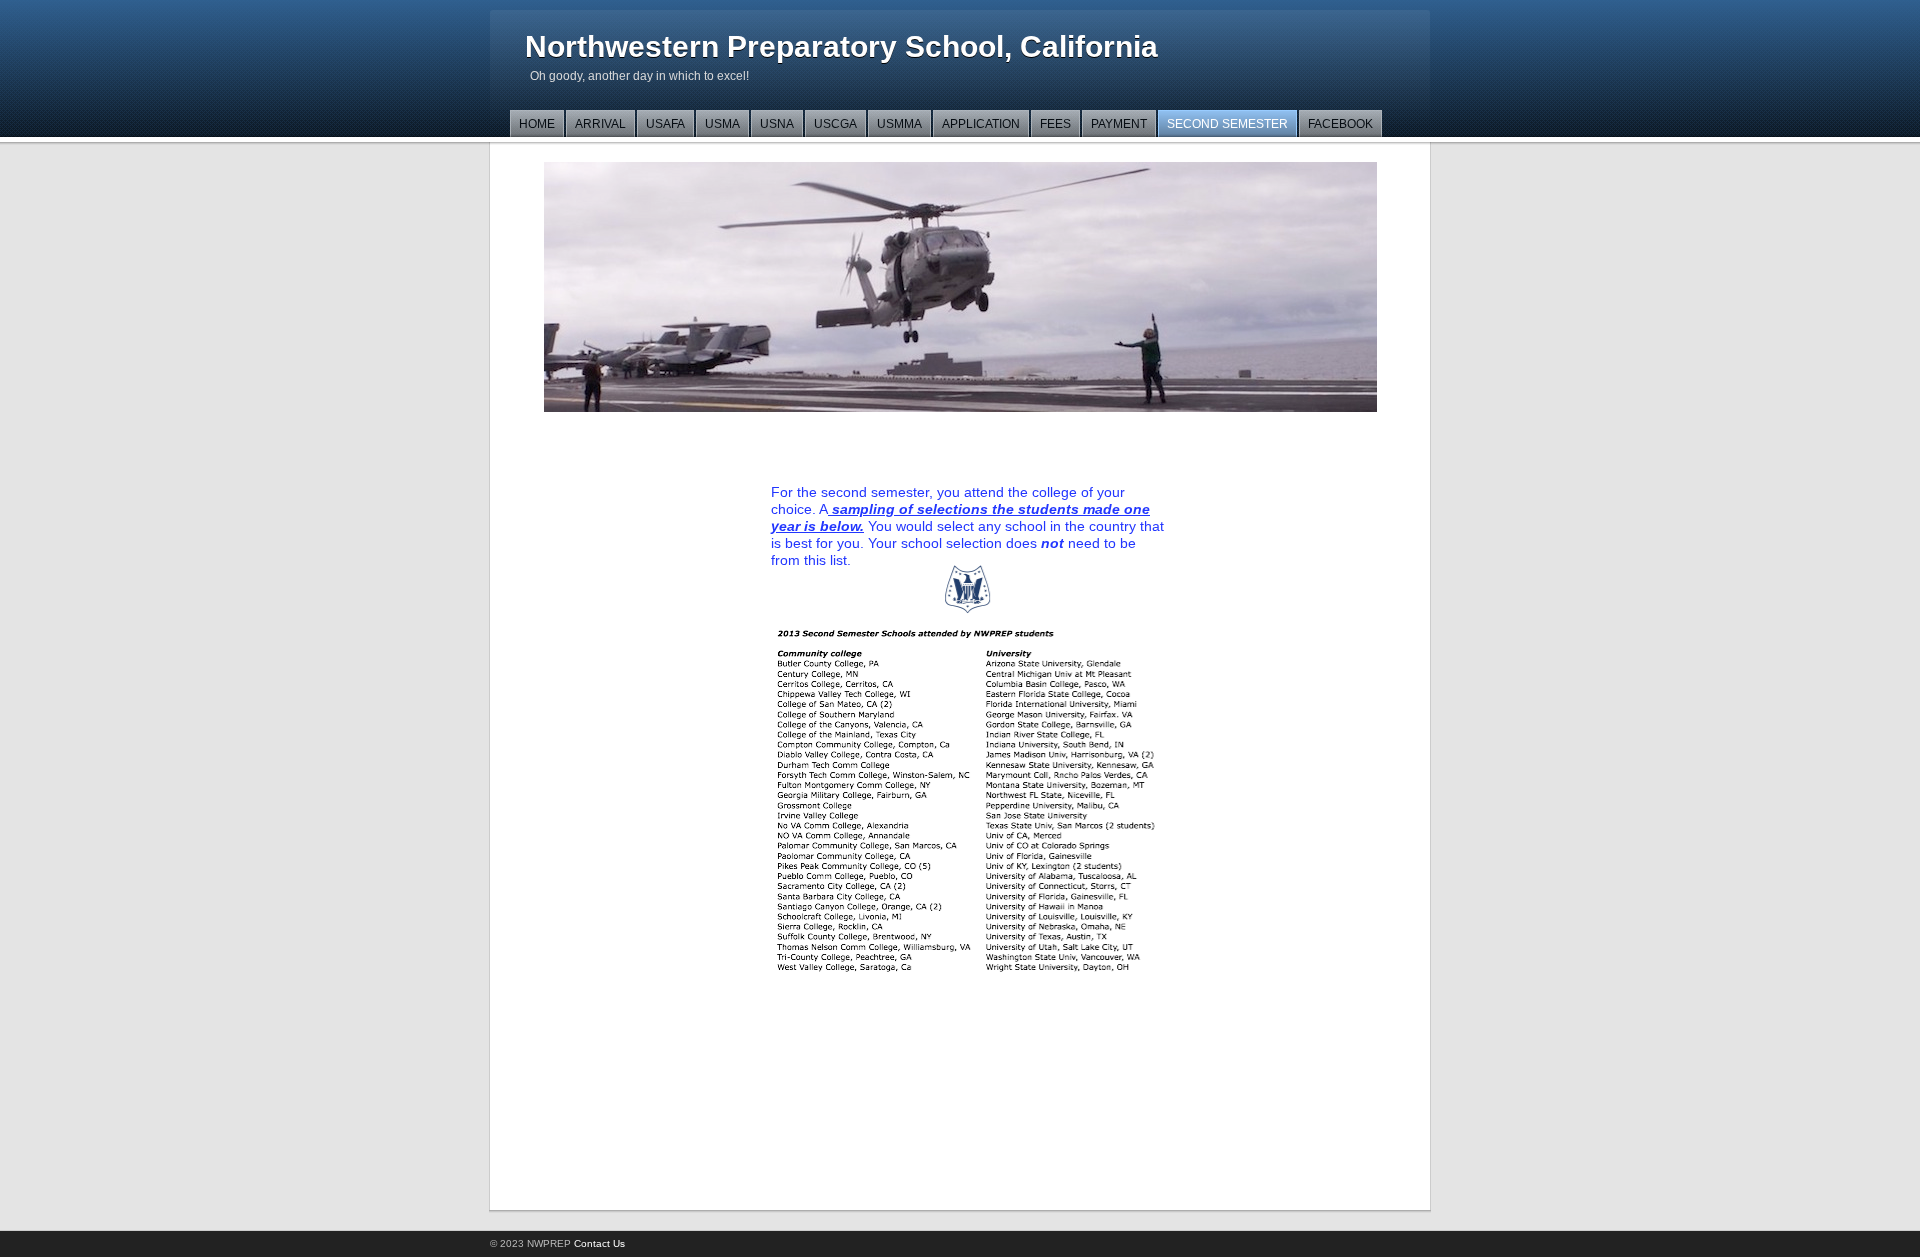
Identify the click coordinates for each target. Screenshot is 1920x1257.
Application (981, 124)
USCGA (835, 124)
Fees (1055, 124)
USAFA (665, 124)
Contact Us (599, 1243)
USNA (777, 124)
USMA (722, 124)
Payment (1119, 124)
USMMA (899, 124)
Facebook (1340, 124)
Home (537, 124)
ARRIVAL (600, 124)
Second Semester (1227, 124)
